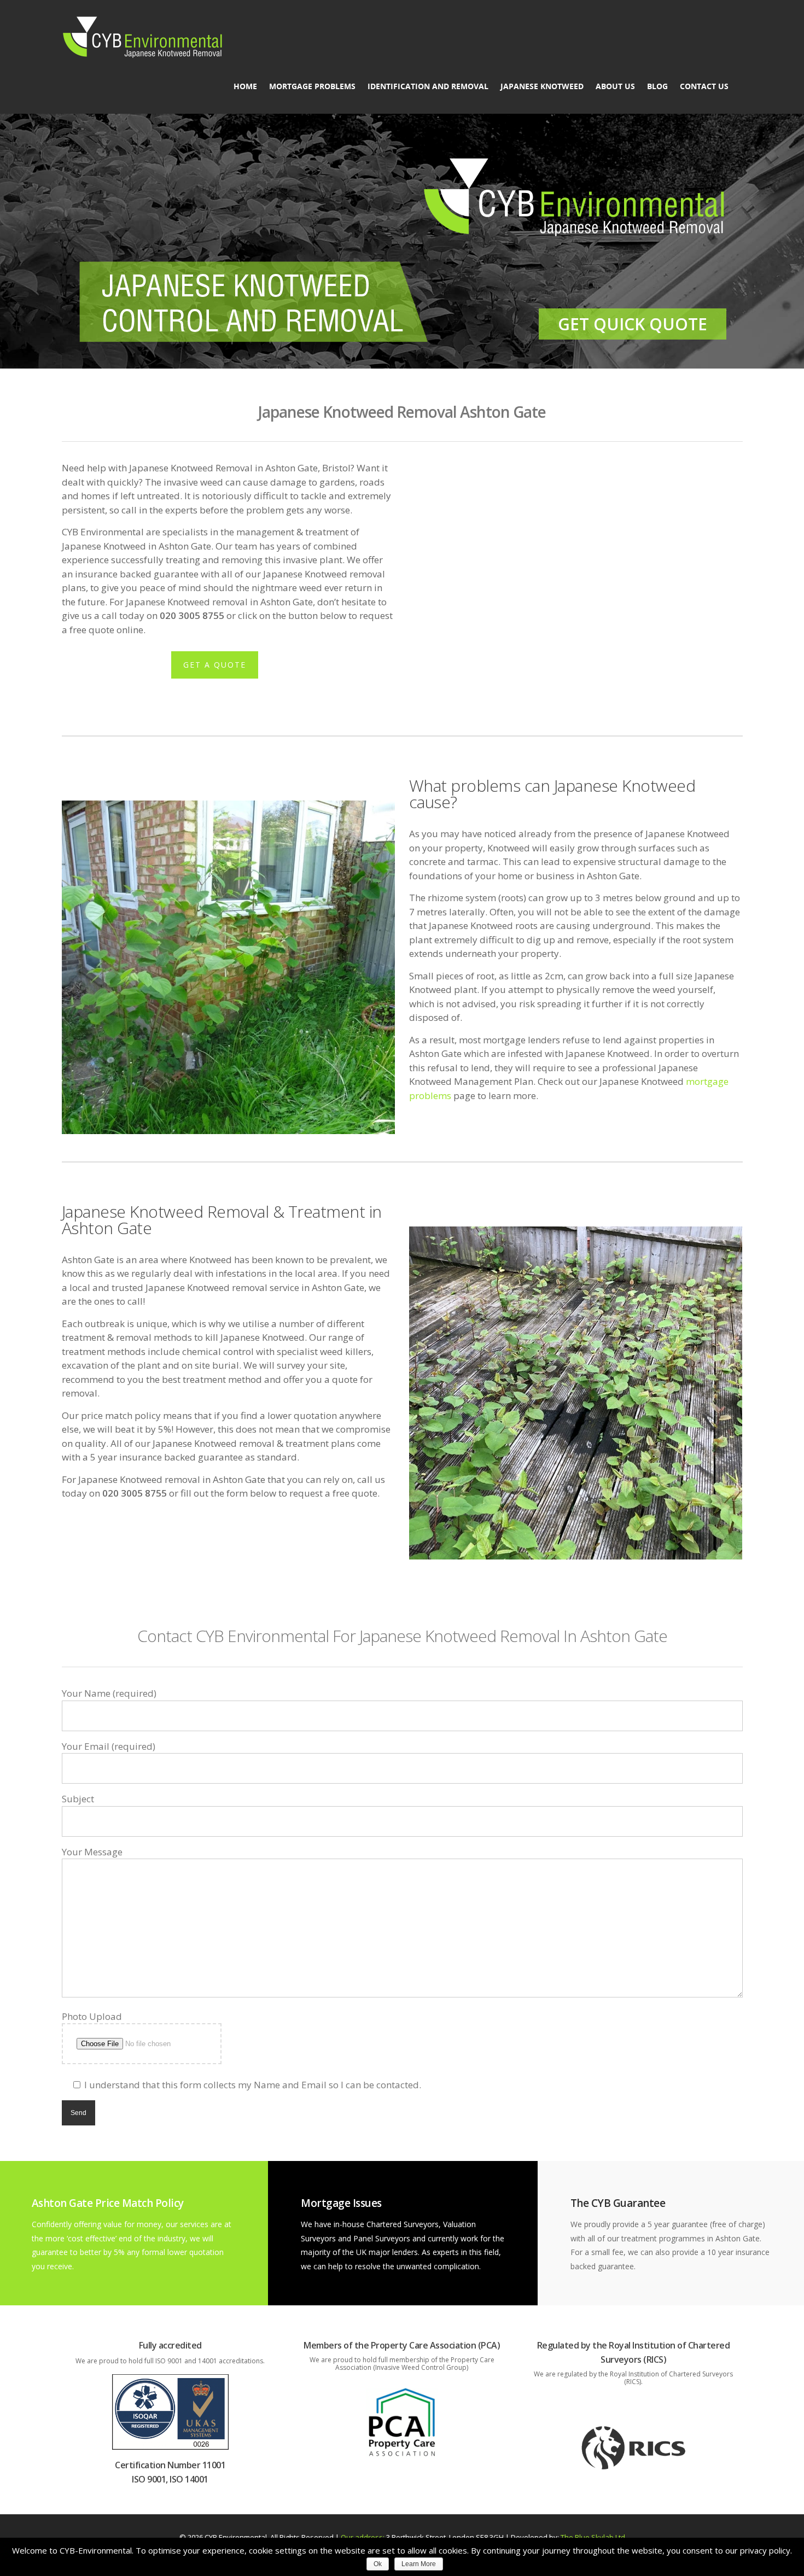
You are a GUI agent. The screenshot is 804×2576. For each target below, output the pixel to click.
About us (615, 86)
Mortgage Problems (312, 86)
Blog (657, 86)
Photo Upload (92, 2016)
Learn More (419, 2564)
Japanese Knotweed (542, 86)
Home (245, 86)
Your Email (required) (109, 1746)
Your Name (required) (109, 1693)
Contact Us (704, 86)
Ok (378, 2564)
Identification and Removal (428, 86)
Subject (78, 1799)
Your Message (92, 1852)
